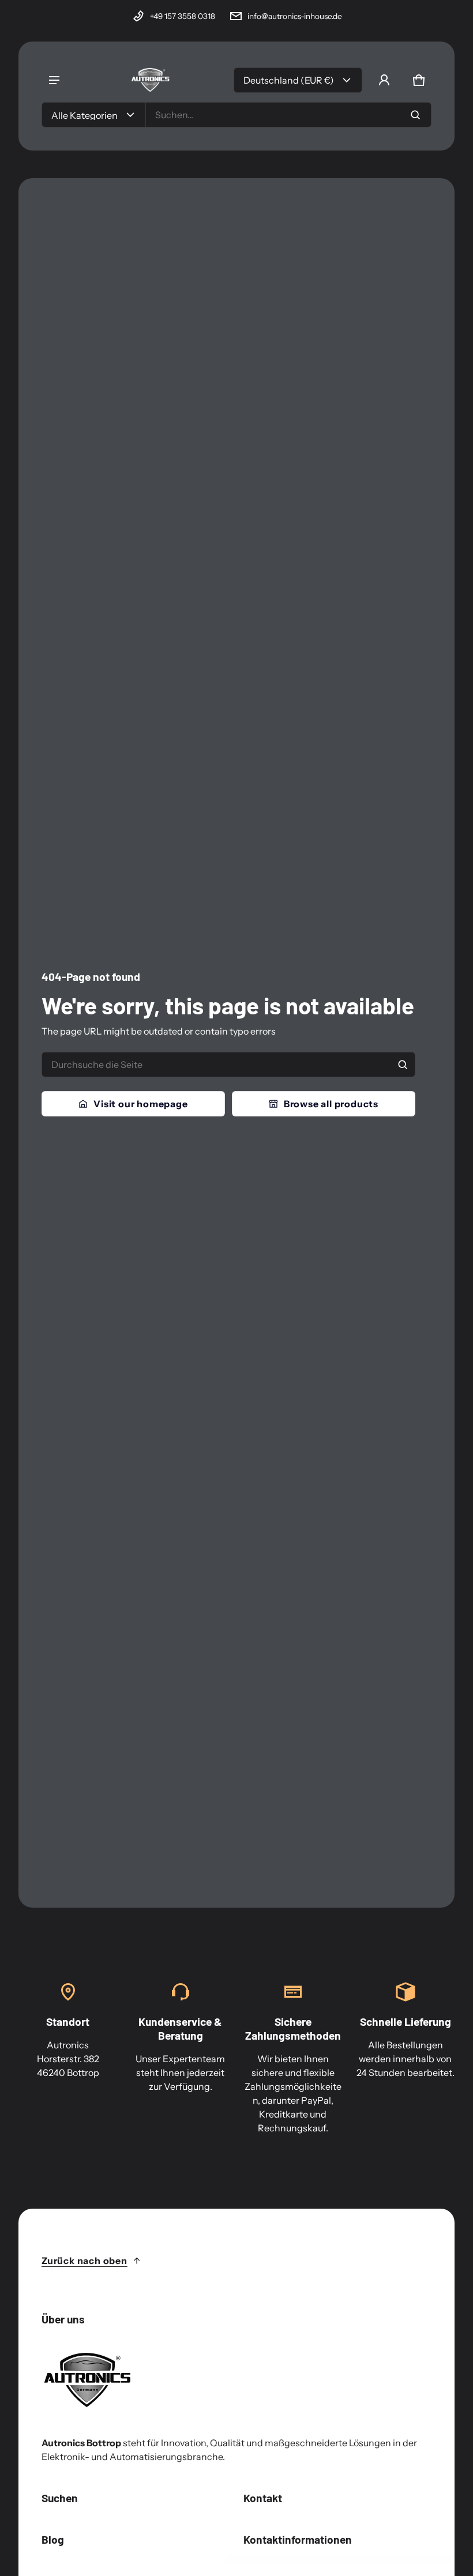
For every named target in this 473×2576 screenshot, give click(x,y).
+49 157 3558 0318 (183, 16)
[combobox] (288, 115)
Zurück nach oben (85, 2261)
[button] (419, 80)
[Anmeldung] (384, 80)
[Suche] (403, 1065)
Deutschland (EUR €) (289, 80)
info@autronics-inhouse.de (295, 16)
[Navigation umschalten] (54, 80)
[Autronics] (151, 80)
